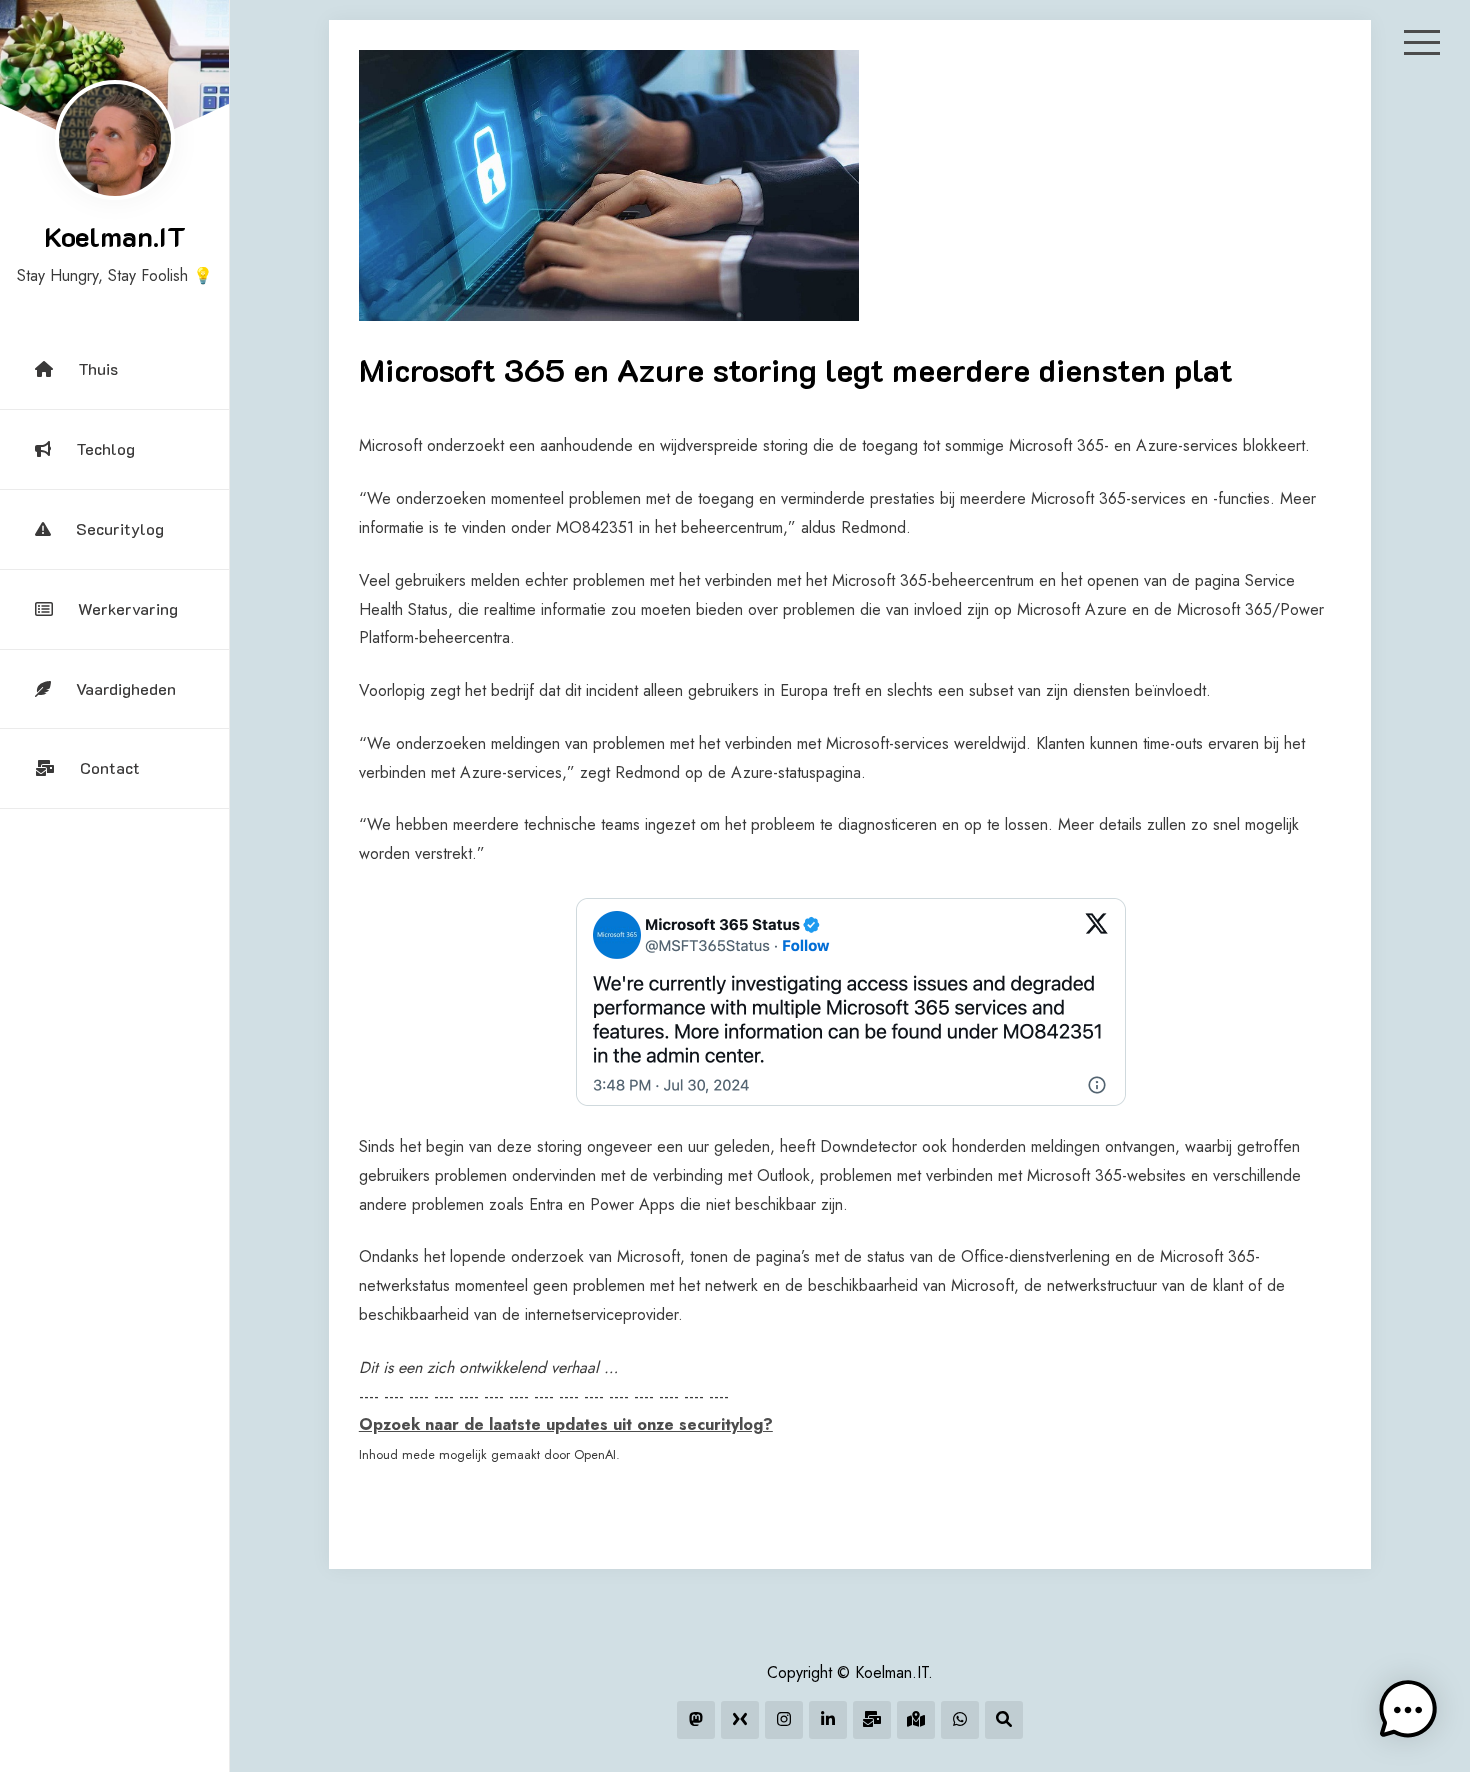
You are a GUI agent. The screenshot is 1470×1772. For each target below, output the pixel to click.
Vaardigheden (126, 688)
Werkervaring (128, 608)
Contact (110, 767)
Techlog (105, 448)
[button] (1408, 1710)
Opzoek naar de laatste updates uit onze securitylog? (566, 1424)
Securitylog (120, 528)
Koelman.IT (115, 236)
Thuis (98, 368)
